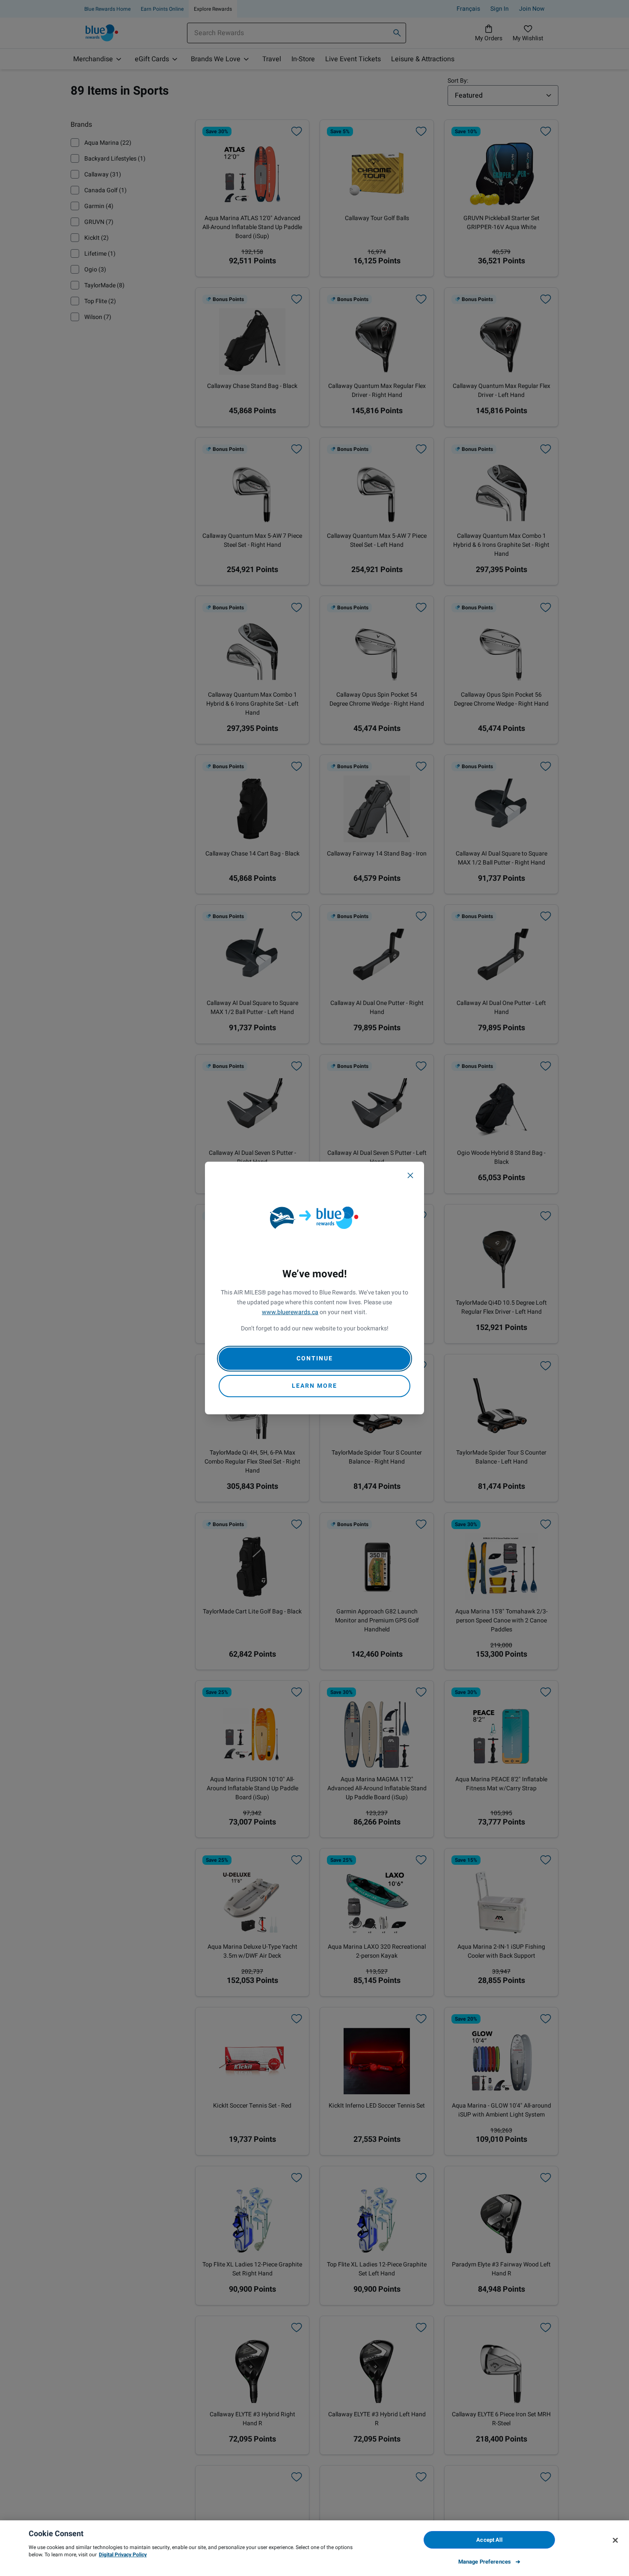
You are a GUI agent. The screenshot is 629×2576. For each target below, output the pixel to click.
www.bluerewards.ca (290, 1312)
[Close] (410, 1175)
